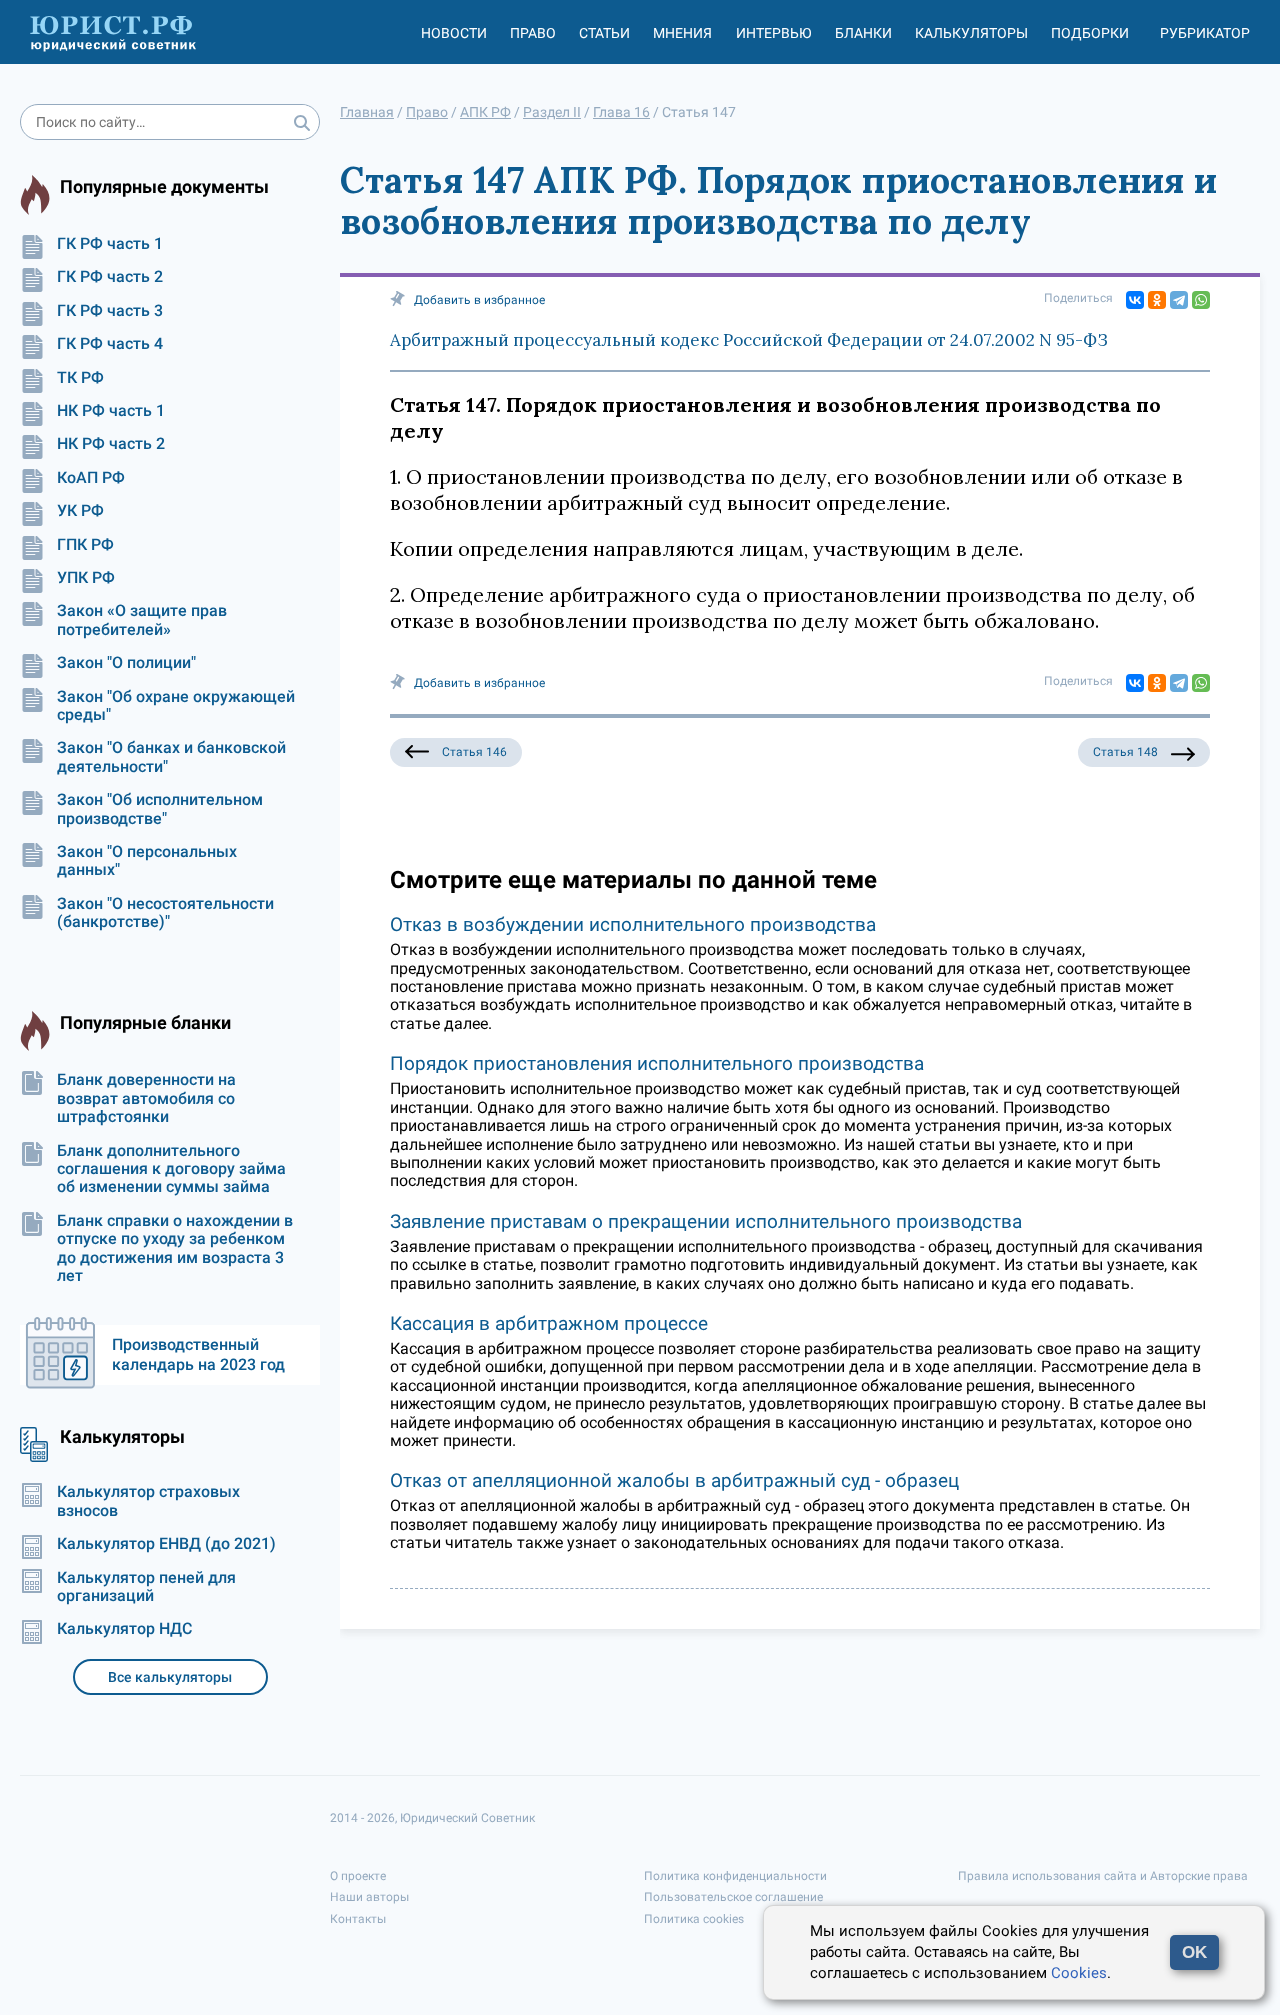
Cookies (1079, 1973)
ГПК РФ (85, 545)
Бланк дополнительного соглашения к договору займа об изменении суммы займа (171, 1169)
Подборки (1090, 33)
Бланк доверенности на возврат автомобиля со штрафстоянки (146, 1098)
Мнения (682, 33)
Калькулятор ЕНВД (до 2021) (166, 1544)
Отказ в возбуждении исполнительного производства (633, 924)
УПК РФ (86, 578)
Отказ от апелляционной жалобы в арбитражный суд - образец (674, 1480)
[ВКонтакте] (1135, 300)
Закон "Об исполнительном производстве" (160, 809)
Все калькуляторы (170, 1677)
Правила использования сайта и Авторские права (1103, 1876)
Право (533, 33)
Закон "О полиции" (126, 663)
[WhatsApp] (1201, 300)
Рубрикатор (1205, 33)
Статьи (604, 33)
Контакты (358, 1919)
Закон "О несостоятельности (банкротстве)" (165, 913)
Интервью (774, 33)
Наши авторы (369, 1897)
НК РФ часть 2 (111, 444)
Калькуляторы (971, 33)
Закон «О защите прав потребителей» (142, 620)
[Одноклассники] (1157, 300)
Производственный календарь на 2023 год (198, 1354)
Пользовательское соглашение (733, 1897)
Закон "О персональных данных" (147, 861)
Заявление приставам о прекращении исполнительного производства (706, 1221)
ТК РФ (80, 378)
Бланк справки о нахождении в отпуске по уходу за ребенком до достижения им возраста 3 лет (175, 1248)
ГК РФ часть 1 (110, 244)
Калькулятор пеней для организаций (146, 1587)
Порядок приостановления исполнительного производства (657, 1063)
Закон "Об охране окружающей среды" (176, 706)
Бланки (863, 33)
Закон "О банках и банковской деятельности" (171, 757)
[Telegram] (1179, 300)
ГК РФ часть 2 (110, 277)
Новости (454, 33)
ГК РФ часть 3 (110, 311)
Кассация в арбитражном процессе (549, 1323)
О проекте (358, 1876)
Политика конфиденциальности (735, 1876)
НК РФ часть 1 (111, 411)
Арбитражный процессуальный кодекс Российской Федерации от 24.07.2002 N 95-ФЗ (749, 340)
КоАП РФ (91, 478)
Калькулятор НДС (124, 1629)
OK (1194, 1952)
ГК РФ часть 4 (110, 344)
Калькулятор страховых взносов (148, 1501)
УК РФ (80, 511)
